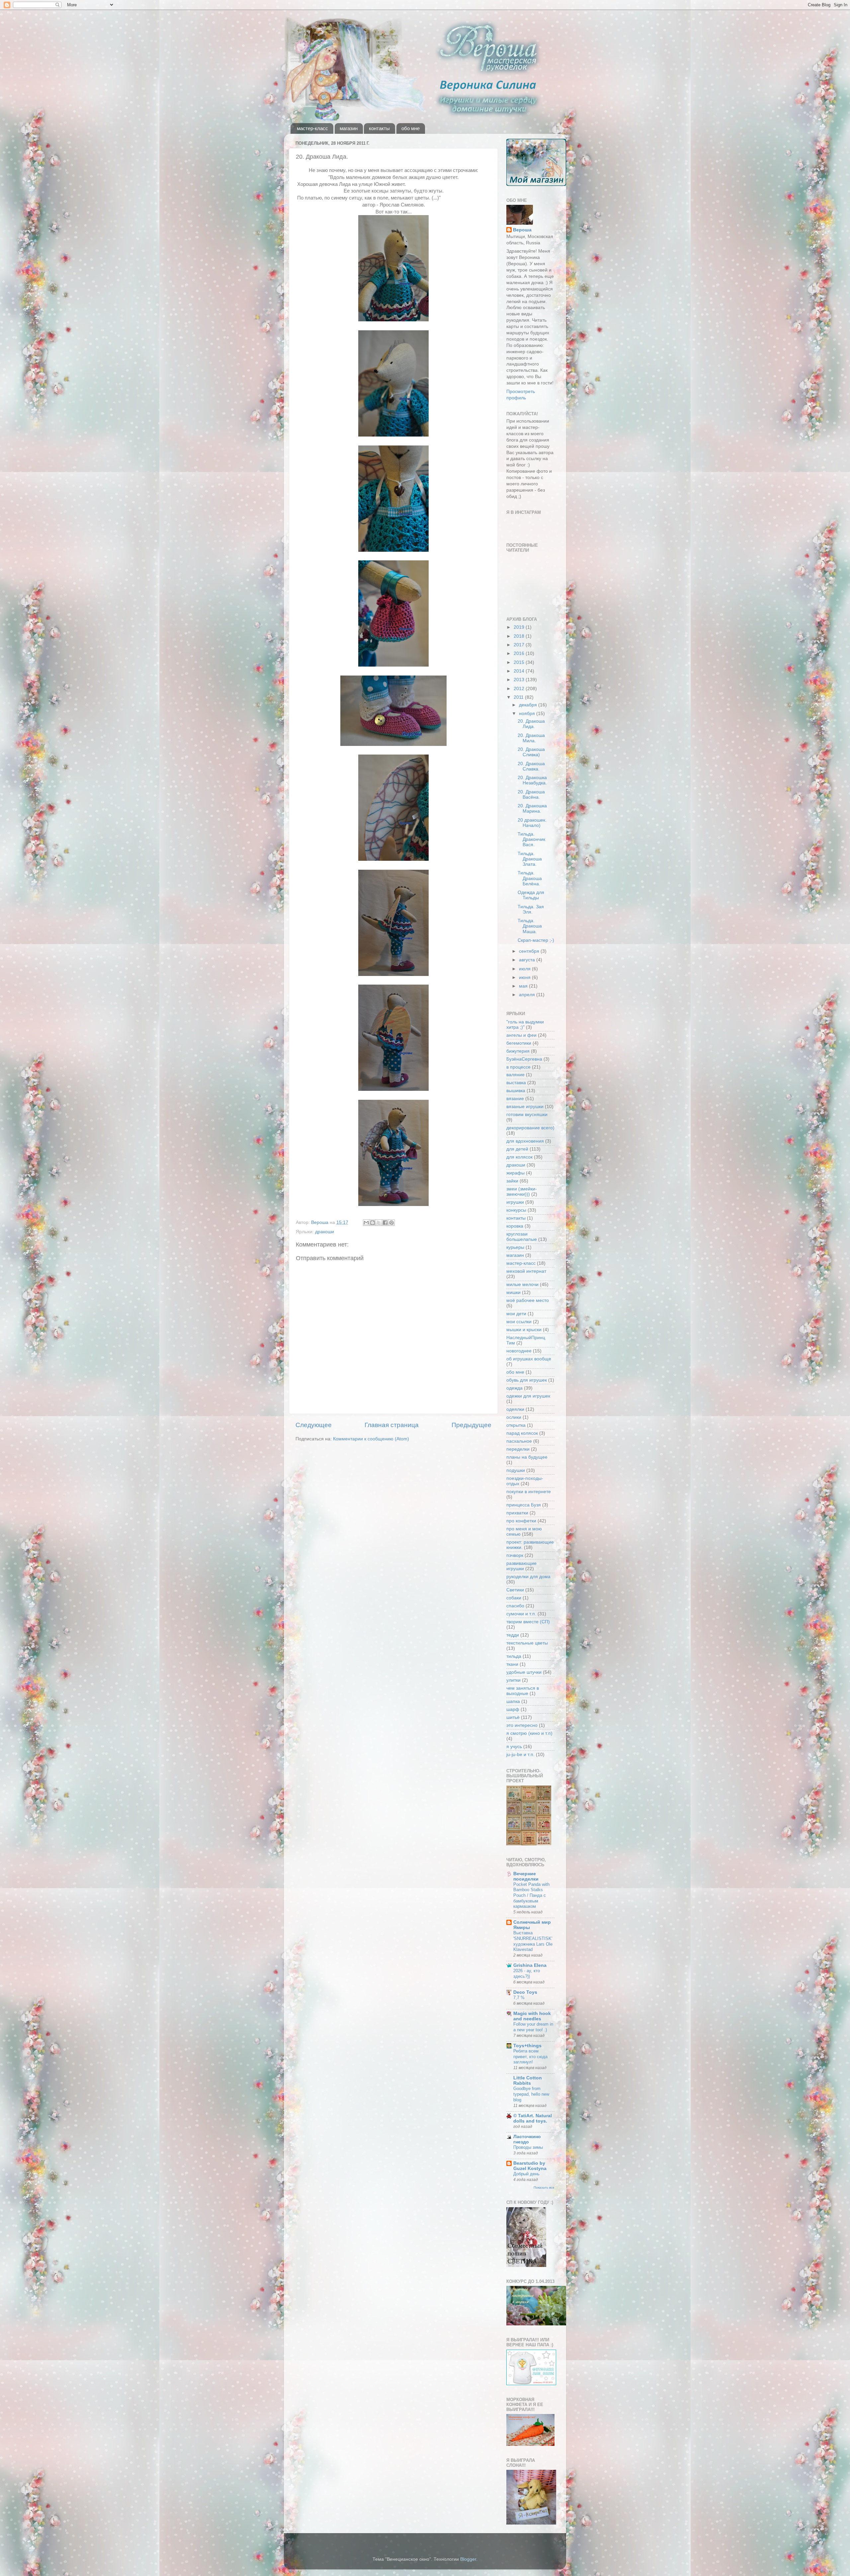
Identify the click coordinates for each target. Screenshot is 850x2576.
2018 (520, 636)
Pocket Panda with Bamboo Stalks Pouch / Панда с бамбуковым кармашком (531, 1895)
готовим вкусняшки (527, 1115)
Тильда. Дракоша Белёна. (530, 878)
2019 (520, 627)
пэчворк (515, 1555)
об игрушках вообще (529, 1359)
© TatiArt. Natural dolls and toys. (533, 2118)
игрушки (515, 1202)
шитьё (513, 1717)
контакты (379, 128)
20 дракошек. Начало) (532, 823)
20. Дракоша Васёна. (531, 795)
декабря (529, 705)
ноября (528, 714)
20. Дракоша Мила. (531, 738)
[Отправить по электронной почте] (366, 1223)
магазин (349, 128)
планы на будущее (527, 1457)
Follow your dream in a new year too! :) (533, 2027)
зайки (512, 1181)
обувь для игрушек (527, 1380)
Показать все (544, 2187)
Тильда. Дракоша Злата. (530, 859)
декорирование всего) (530, 1128)
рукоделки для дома (528, 1577)
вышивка (516, 1091)
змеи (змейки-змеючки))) (522, 1192)
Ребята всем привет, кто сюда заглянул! (530, 2056)
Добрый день (526, 2174)
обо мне (411, 128)
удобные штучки (524, 1672)
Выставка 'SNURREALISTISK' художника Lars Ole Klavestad (533, 1941)
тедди (513, 1635)
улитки (513, 1680)
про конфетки (521, 1521)
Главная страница (392, 1425)
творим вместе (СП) (528, 1622)
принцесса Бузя (524, 1505)
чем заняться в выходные (523, 1691)
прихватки (517, 1513)
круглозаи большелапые (522, 1237)
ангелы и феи (521, 1035)
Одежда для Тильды (531, 895)
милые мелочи (522, 1285)
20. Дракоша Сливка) (531, 752)
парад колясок (522, 1433)
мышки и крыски (524, 1330)
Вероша (522, 230)
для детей (517, 1149)
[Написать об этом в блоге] (373, 1223)
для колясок (519, 1157)
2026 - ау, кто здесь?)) (527, 1973)
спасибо (515, 1606)
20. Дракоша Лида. (531, 724)
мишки (513, 1292)
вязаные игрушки (525, 1107)
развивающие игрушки (521, 1566)
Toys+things (527, 2046)
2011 (519, 697)
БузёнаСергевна (524, 1059)
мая (524, 986)
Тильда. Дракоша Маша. (530, 926)
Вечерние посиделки (526, 1876)
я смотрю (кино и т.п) (529, 1733)
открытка (516, 1425)
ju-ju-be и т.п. (520, 1755)
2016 (520, 653)
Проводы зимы (528, 2147)
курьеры (515, 1247)
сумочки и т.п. (521, 1614)
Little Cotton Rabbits (528, 2081)
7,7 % (519, 1998)
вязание (515, 1099)
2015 (520, 662)
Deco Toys (525, 1992)
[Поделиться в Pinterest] (391, 1223)
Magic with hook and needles (532, 2016)
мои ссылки (519, 1322)
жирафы (515, 1173)
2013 (520, 680)
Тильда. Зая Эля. (531, 909)
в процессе (518, 1067)
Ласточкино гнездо (527, 2139)
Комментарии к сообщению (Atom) (371, 1439)
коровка (515, 1226)
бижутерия (518, 1051)
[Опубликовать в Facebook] (385, 1223)
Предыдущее (471, 1425)
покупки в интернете (529, 1492)
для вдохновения (525, 1141)
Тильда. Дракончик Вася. (531, 839)
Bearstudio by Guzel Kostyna (530, 2166)
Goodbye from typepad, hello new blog (531, 2094)
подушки (516, 1470)
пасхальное (519, 1441)
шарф (513, 1709)
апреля (528, 995)
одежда (514, 1388)
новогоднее (519, 1351)
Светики (515, 1590)
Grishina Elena (530, 1965)
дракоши (325, 1232)
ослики (514, 1417)
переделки (518, 1449)
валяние (515, 1075)
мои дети (516, 1314)
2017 (520, 645)
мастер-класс (312, 128)
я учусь (514, 1747)
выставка (516, 1083)
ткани (512, 1664)
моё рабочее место (528, 1300)
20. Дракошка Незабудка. (532, 780)
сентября (530, 951)
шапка (513, 1701)
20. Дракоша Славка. (531, 766)
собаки (514, 1598)
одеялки (515, 1409)
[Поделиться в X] (379, 1223)
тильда (514, 1656)
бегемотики (519, 1043)
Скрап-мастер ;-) (536, 940)
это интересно (522, 1725)
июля (525, 969)
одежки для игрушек (528, 1396)
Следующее (314, 1425)
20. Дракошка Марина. (532, 808)
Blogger (468, 2559)
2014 (520, 671)
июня (525, 977)
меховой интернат (526, 1271)
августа (528, 960)
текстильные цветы (527, 1643)
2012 (520, 689)
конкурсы (516, 1210)
